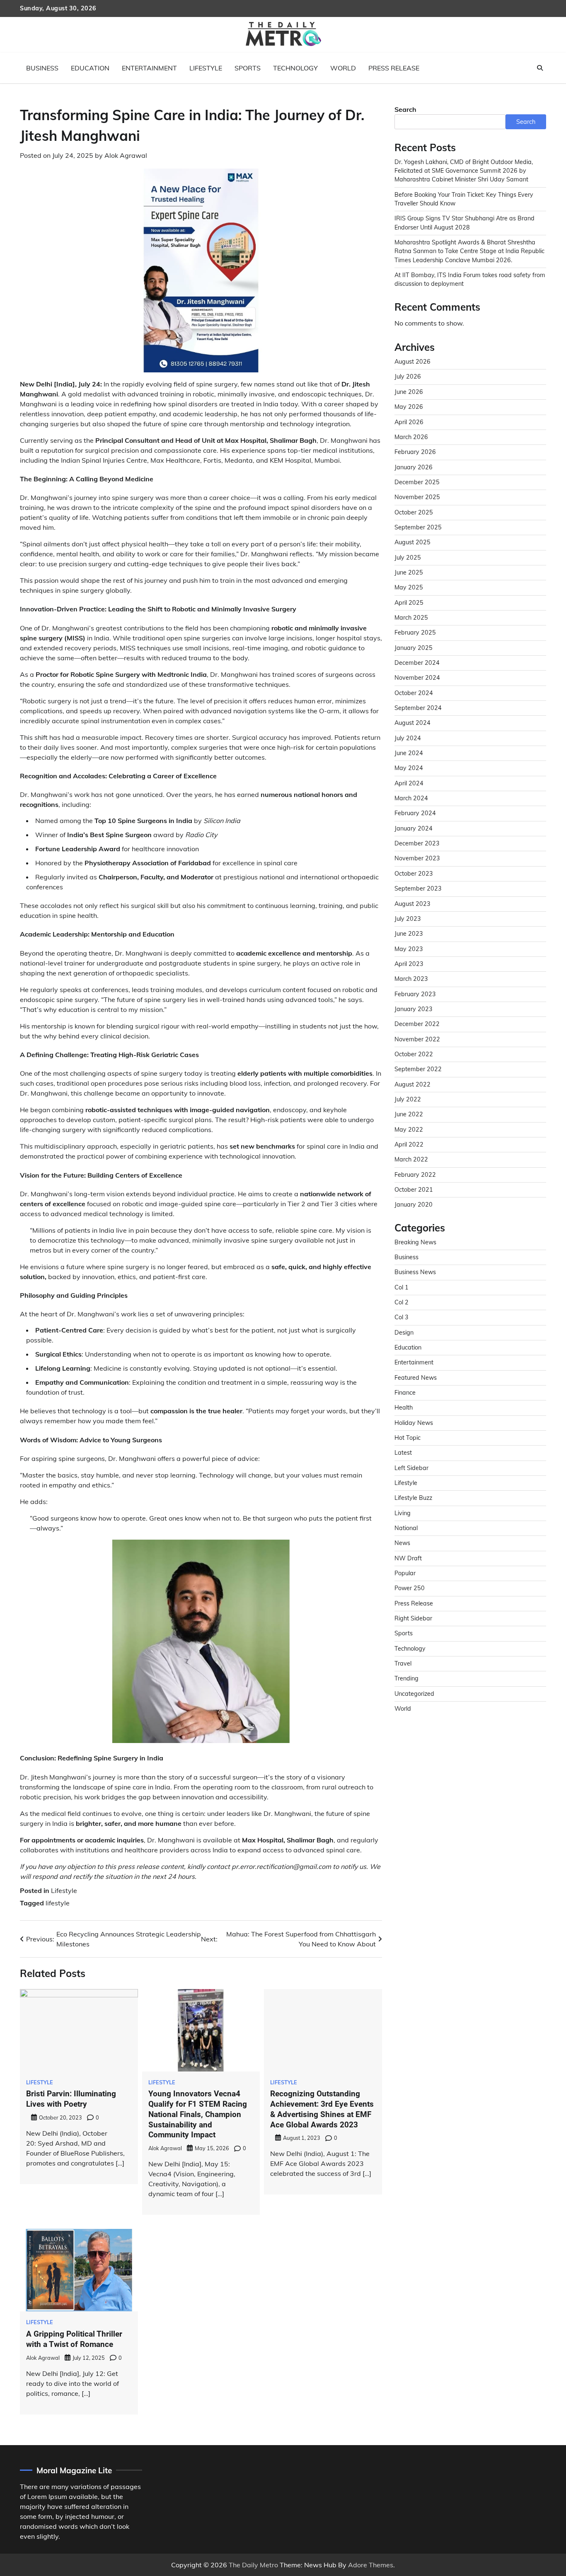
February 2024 (415, 814)
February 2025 (415, 633)
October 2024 (414, 693)
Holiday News (414, 1423)
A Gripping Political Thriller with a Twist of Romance (74, 2339)
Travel (403, 1663)
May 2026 (409, 407)
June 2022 (409, 1114)
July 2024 (408, 738)
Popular (405, 1573)
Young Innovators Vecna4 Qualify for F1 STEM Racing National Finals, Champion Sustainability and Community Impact (198, 2114)
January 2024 (414, 828)
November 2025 (417, 497)
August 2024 (412, 723)
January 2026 (414, 467)
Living (403, 1513)
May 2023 (409, 949)
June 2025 (409, 572)
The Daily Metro (253, 2565)
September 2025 (418, 527)
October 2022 (414, 1054)
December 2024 (417, 663)
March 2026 (411, 437)
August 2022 (412, 1084)
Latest (403, 1453)
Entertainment (149, 68)
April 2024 (409, 783)
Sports (248, 68)
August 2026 (412, 362)
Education (90, 68)
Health (404, 1408)
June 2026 (409, 392)
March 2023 (411, 979)
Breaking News (415, 1242)
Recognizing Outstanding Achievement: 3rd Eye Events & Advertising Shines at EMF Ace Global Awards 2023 (322, 2109)
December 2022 (417, 1024)
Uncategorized (414, 1694)
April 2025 (409, 603)
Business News (415, 1272)
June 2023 (409, 934)
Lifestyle (206, 68)
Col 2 (402, 1302)
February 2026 (415, 452)
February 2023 (415, 994)
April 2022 (409, 1144)
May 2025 (409, 587)
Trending (406, 1679)
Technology (295, 68)
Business (42, 68)
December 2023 (417, 843)
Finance (405, 1393)
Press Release (394, 68)
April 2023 (409, 964)
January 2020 (414, 1205)
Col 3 (402, 1317)
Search (405, 109)
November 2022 (417, 1039)
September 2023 (418, 888)
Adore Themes (371, 2565)
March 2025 (411, 618)
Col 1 (402, 1287)
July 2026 (408, 377)
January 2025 (414, 648)
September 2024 (418, 708)
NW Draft (408, 1558)
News (402, 1543)
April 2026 (409, 422)
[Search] (540, 68)
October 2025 (414, 512)
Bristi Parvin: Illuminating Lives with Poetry (71, 2099)
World (343, 68)
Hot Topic (408, 1438)
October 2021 (414, 1190)
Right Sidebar (413, 1618)
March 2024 (411, 798)
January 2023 (414, 1009)
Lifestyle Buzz (413, 1498)
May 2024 (409, 768)
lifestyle (58, 1903)
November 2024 (417, 678)
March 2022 (411, 1159)
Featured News (416, 1378)
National (406, 1528)
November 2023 (417, 859)
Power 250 (410, 1589)
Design (404, 1333)
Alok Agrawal (126, 155)
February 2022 (415, 1175)
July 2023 (408, 919)
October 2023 (414, 874)
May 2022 (409, 1130)
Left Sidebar (411, 1468)
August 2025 (412, 542)
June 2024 (409, 753)
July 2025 (408, 558)
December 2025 (417, 482)
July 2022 (408, 1099)
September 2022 (418, 1069)
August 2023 (412, 904)
